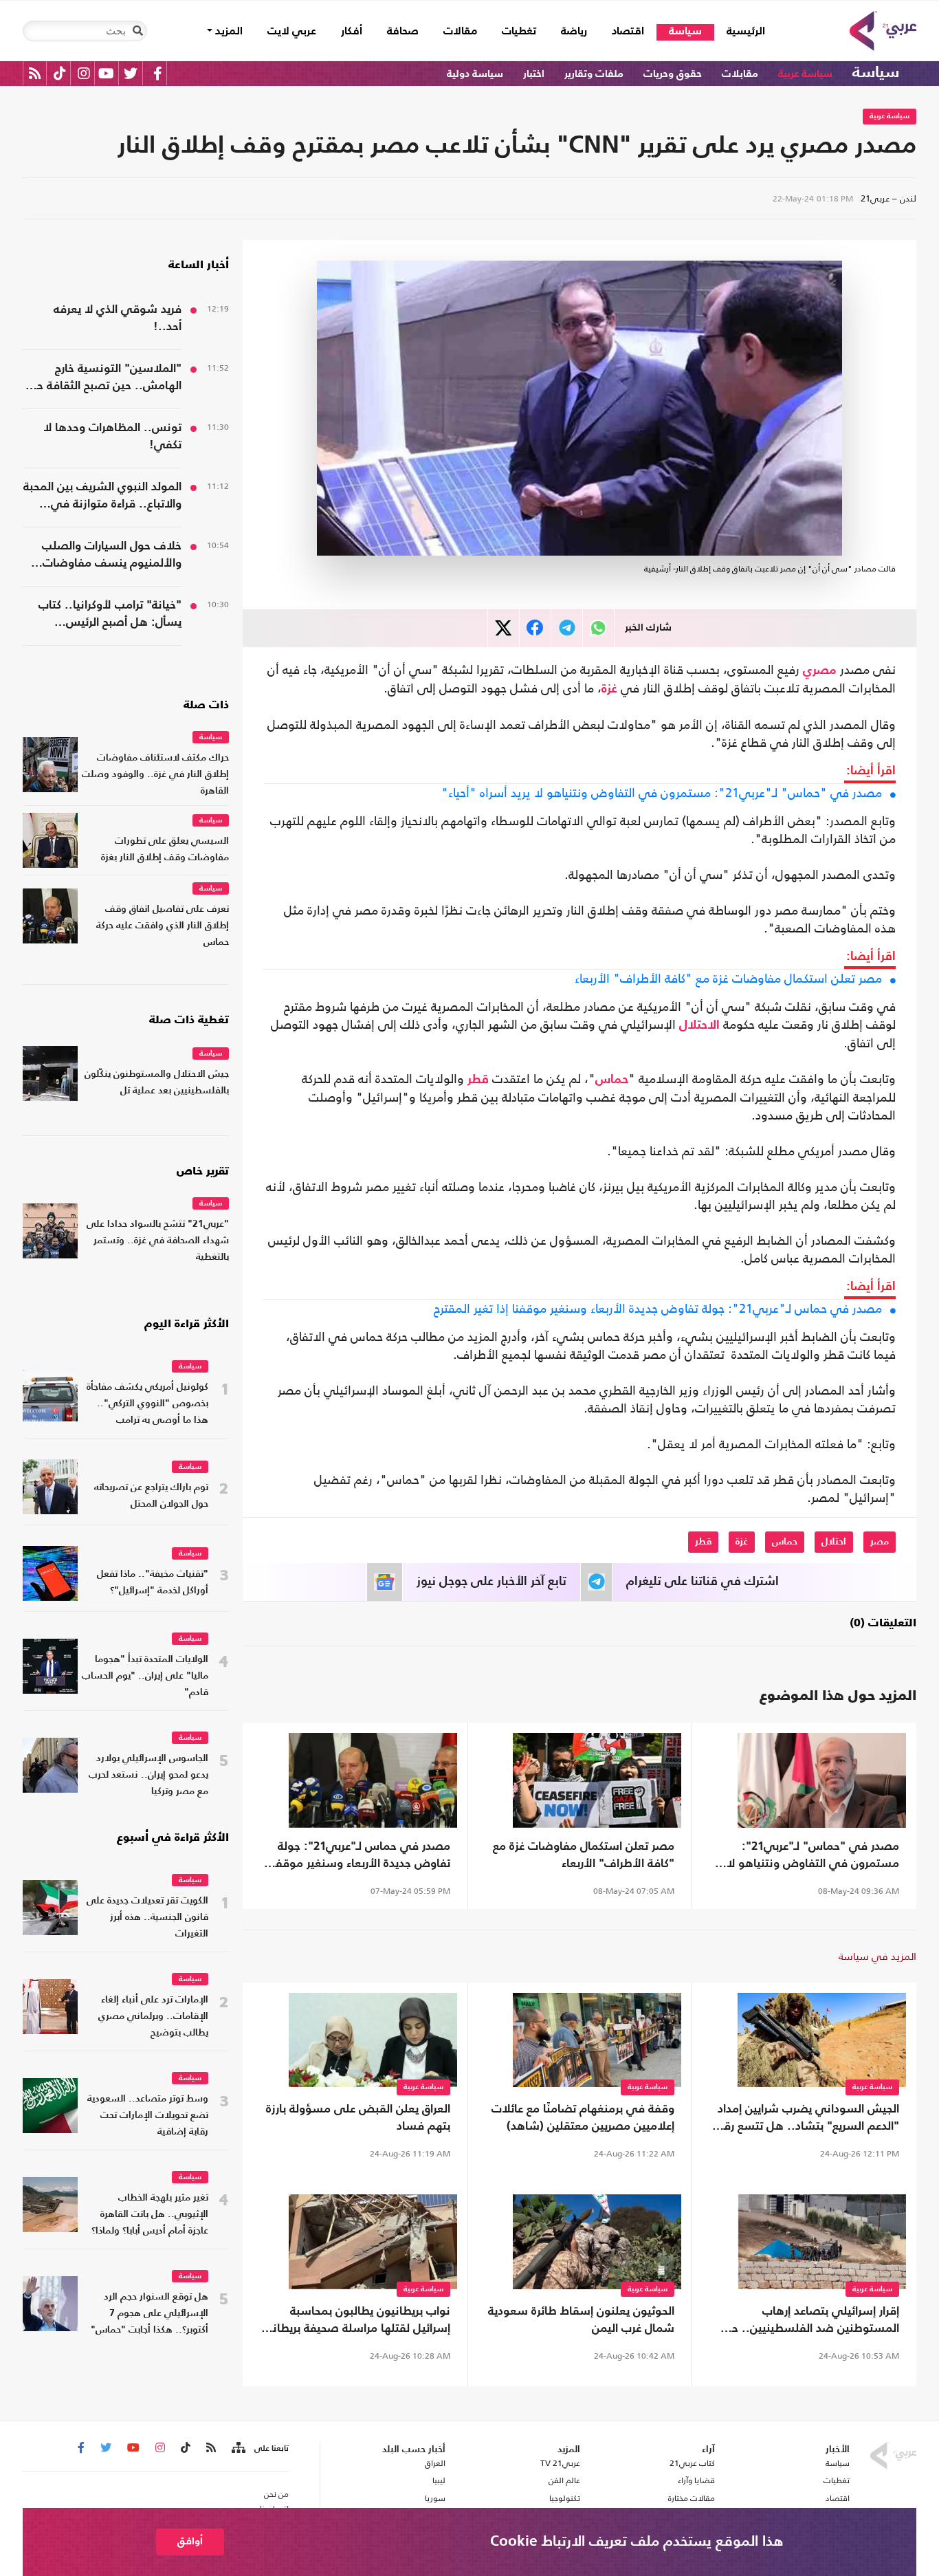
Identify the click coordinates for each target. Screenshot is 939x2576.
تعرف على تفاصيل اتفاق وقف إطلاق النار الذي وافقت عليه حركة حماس (163, 926)
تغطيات (519, 32)
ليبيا (439, 2480)
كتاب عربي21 (692, 2463)
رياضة (574, 32)
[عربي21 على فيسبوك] (157, 73)
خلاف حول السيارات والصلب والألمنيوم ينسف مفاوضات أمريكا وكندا (112, 556)
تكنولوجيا (565, 2498)
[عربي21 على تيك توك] (59, 73)
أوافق (190, 2541)
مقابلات (740, 74)
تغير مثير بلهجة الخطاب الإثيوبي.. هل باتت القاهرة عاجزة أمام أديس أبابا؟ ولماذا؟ (150, 2215)
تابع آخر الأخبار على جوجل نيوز (491, 1582)
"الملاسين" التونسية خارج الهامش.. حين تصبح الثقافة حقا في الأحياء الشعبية (104, 379)
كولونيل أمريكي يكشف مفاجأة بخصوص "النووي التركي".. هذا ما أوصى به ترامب (147, 1404)
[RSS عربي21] (35, 73)
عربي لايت (292, 32)
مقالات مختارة (692, 2498)
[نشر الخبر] (504, 628)
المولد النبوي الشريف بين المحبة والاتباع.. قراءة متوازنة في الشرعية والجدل (102, 497)
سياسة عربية (805, 74)
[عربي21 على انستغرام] (84, 73)
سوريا (435, 2498)
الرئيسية (740, 31)
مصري (820, 670)
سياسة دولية (475, 74)
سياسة (685, 32)
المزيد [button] (228, 32)
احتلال (834, 1542)
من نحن (276, 2494)
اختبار (534, 74)
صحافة (403, 32)
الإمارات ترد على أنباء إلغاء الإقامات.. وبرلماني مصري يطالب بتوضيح (153, 2017)
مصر (880, 1542)
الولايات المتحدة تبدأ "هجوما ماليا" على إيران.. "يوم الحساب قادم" (145, 1676)
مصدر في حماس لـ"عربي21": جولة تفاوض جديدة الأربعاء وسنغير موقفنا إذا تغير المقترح (658, 1309)
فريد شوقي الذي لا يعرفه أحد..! (118, 318)
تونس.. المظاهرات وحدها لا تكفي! (112, 437)
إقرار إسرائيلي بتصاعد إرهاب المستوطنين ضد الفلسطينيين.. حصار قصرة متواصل (806, 2322)
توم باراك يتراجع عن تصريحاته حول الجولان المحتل (151, 1496)
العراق (435, 2463)
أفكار (352, 32)
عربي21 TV (560, 2463)
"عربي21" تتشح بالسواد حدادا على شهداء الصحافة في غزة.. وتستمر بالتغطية (158, 1241)
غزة (609, 689)
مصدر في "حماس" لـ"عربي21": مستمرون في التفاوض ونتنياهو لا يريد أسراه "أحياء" (662, 793)
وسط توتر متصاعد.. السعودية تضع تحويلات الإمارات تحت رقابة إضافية (148, 2116)
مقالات (460, 32)
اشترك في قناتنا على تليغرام (703, 1582)
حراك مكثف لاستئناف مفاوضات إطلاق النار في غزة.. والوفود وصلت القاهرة (155, 775)
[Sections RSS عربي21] (237, 2448)
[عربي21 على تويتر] (131, 73)
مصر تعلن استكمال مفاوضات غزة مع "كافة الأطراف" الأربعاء (728, 979)
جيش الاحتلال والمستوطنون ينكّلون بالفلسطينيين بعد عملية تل (157, 1083)
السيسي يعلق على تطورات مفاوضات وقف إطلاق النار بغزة (165, 850)
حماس (612, 1080)
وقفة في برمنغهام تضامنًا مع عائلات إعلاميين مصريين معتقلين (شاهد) (583, 2118)
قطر (478, 1080)
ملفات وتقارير (594, 74)
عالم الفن (564, 2480)
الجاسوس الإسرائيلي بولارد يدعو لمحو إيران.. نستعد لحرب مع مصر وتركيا (148, 1775)
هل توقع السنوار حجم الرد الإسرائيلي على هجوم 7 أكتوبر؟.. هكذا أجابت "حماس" (150, 2314)
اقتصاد (628, 32)
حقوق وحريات (673, 74)
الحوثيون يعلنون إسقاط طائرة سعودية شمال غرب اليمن (581, 2320)
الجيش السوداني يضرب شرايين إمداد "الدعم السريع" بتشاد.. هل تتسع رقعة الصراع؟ (805, 2119)
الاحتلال (699, 1025)
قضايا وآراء (696, 2480)
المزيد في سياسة (877, 1956)
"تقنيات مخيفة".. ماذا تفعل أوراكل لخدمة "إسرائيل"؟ (153, 1583)
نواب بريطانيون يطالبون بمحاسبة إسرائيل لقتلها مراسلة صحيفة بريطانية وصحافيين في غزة (356, 2322)
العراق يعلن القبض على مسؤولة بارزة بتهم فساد (358, 2118)
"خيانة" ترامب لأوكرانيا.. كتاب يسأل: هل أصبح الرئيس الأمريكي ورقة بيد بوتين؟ (110, 615)
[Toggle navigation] (137, 31)
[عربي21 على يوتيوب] (106, 73)
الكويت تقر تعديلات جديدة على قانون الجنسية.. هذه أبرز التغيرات (147, 1918)
